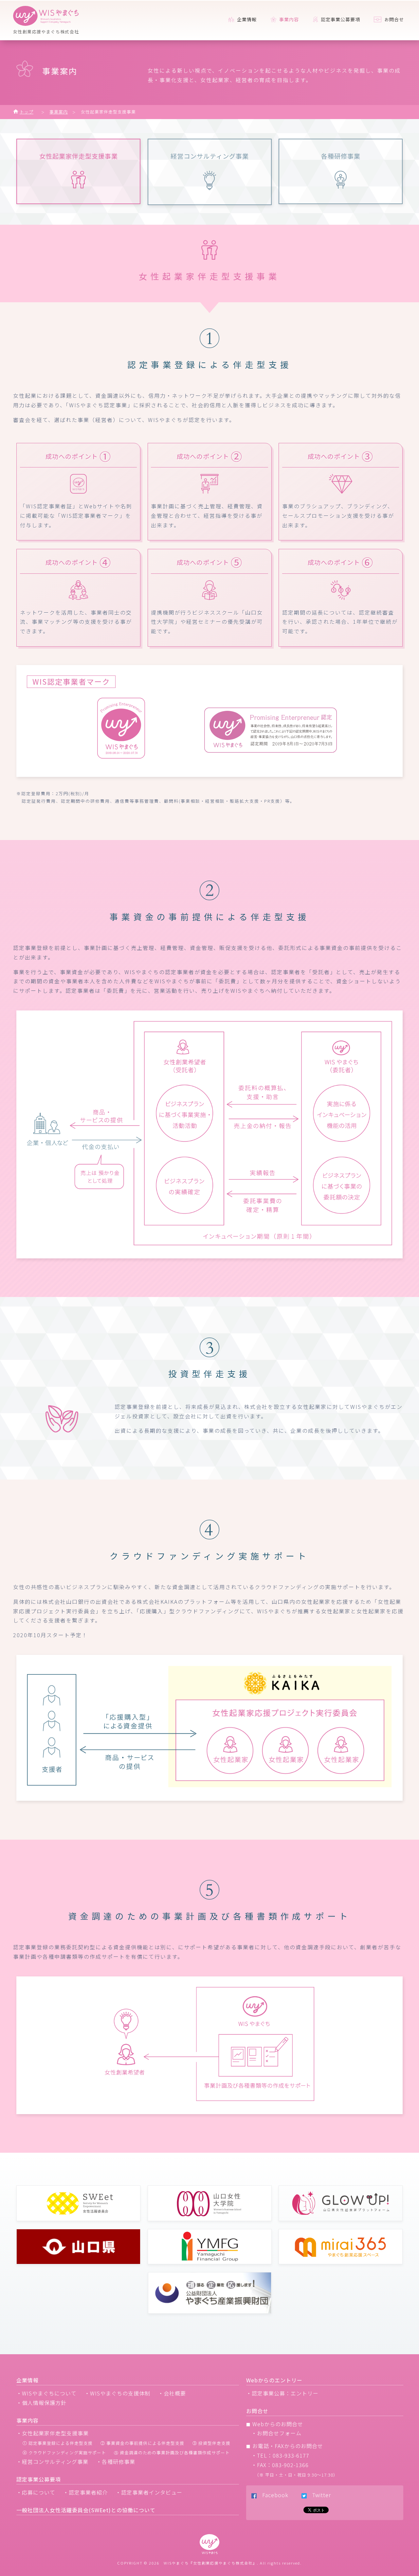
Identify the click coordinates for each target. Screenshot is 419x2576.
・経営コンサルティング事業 (52, 2462)
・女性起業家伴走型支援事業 (53, 2433)
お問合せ (393, 19)
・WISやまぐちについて (46, 2393)
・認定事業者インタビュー (149, 2492)
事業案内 (59, 112)
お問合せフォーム (279, 2433)
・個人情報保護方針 (41, 2403)
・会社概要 (172, 2393)
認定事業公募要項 (340, 19)
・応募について (36, 2492)
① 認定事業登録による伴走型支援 (58, 2443)
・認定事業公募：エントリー (282, 2393)
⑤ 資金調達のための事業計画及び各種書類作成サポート (172, 2453)
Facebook (273, 2495)
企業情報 (246, 19)
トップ (27, 112)
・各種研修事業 (116, 2462)
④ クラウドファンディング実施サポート (64, 2453)
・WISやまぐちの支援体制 (117, 2393)
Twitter (319, 2495)
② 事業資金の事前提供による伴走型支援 (142, 2443)
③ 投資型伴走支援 (211, 2443)
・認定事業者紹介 (85, 2492)
